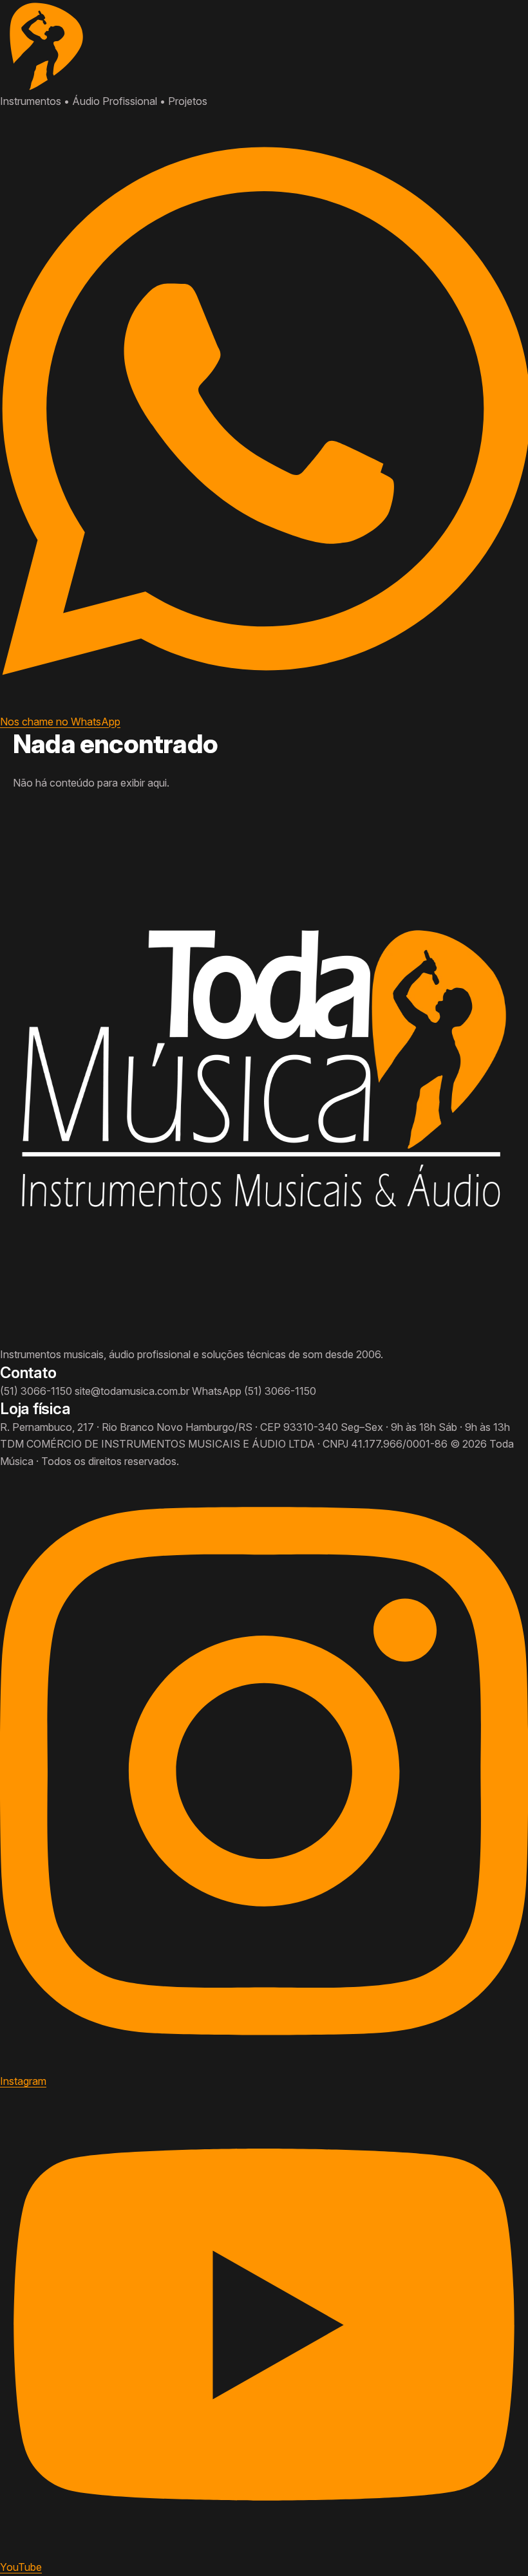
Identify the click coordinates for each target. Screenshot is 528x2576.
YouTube (21, 2567)
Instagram (23, 2081)
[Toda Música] (264, 46)
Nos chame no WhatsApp (60, 721)
